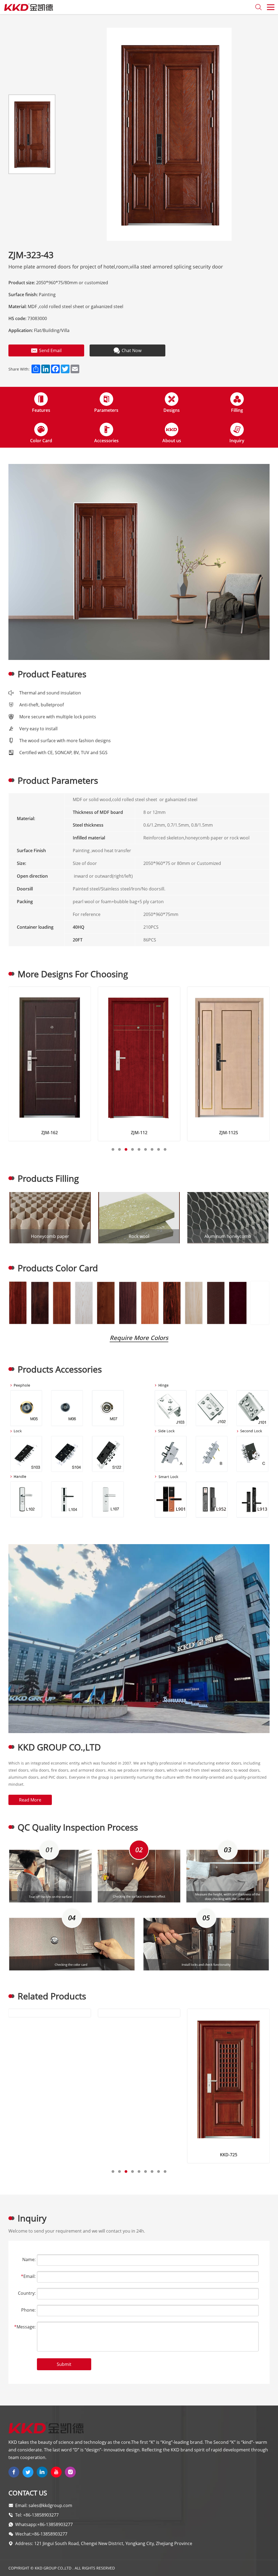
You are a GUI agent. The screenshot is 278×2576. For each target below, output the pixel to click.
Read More (30, 1800)
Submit (64, 2364)
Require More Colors (139, 1338)
